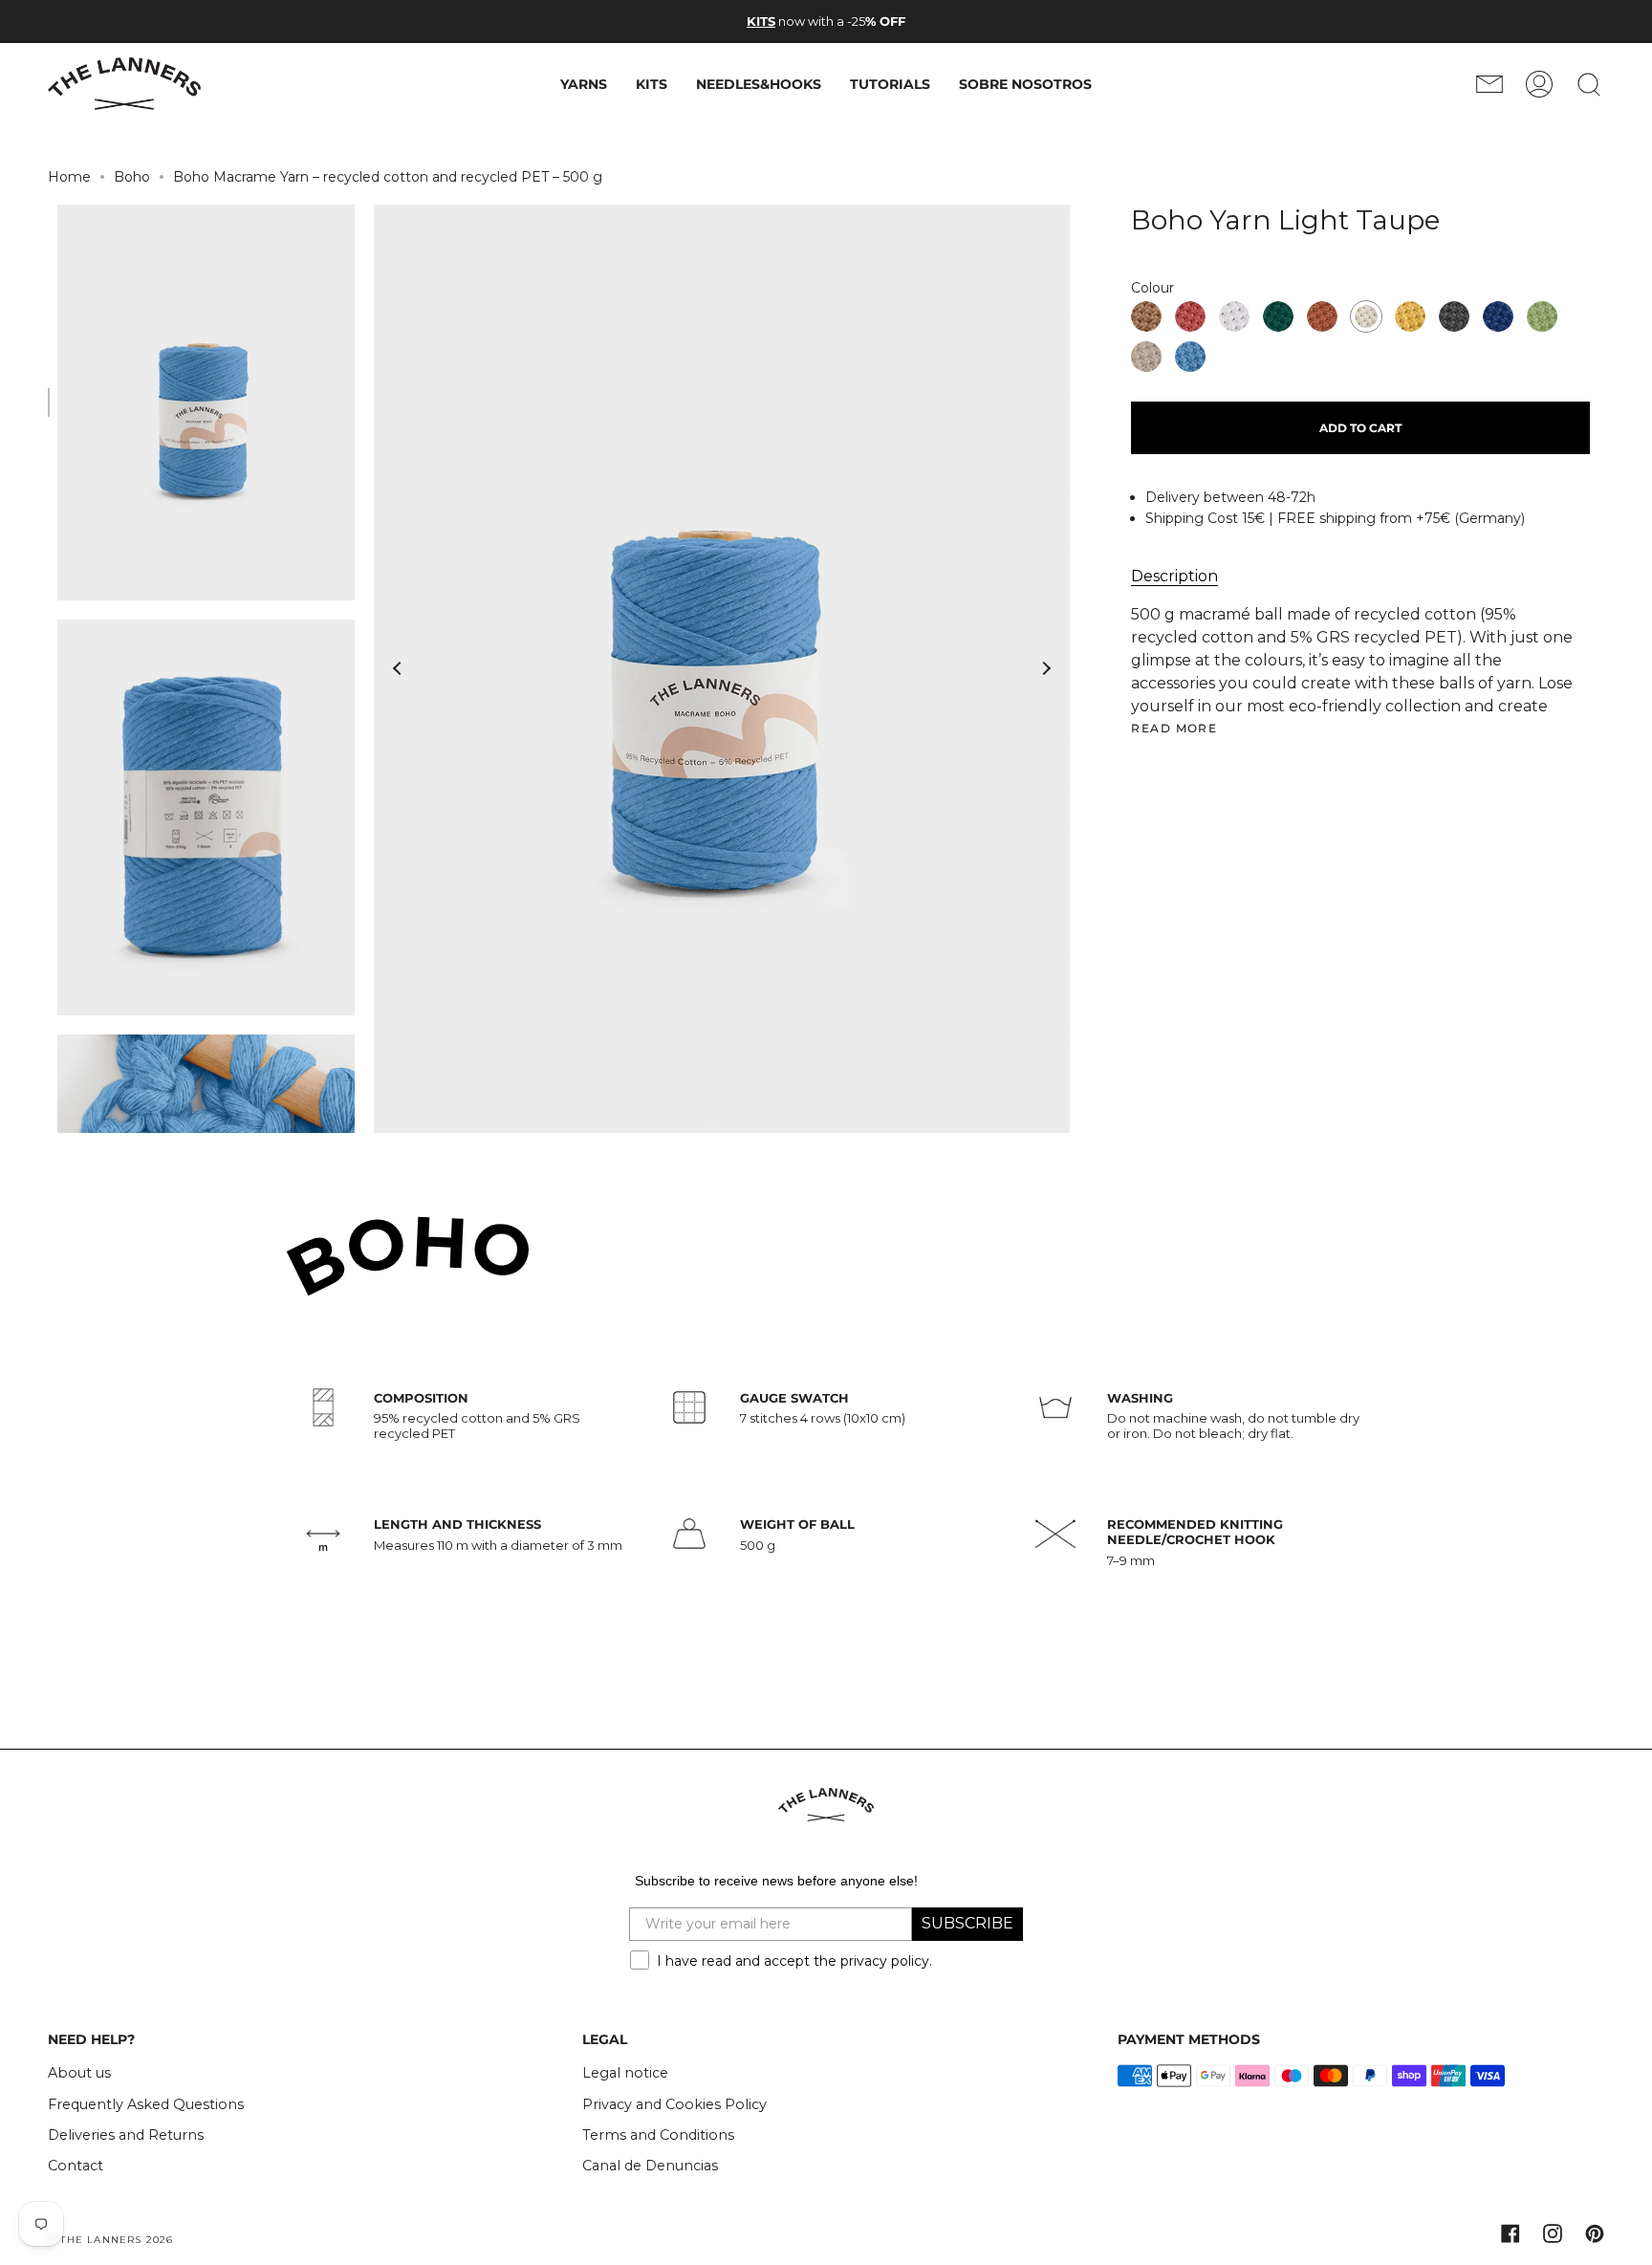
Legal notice (625, 2073)
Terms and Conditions (658, 2135)
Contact (76, 2166)
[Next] (1046, 668)
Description (1174, 576)
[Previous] (398, 668)
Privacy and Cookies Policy (674, 2104)
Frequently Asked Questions (146, 2104)
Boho (132, 177)
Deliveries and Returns (126, 2135)
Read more (1174, 729)
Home (69, 177)
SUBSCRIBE (967, 1923)
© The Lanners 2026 (111, 2240)
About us (79, 2073)
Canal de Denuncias (650, 2166)
